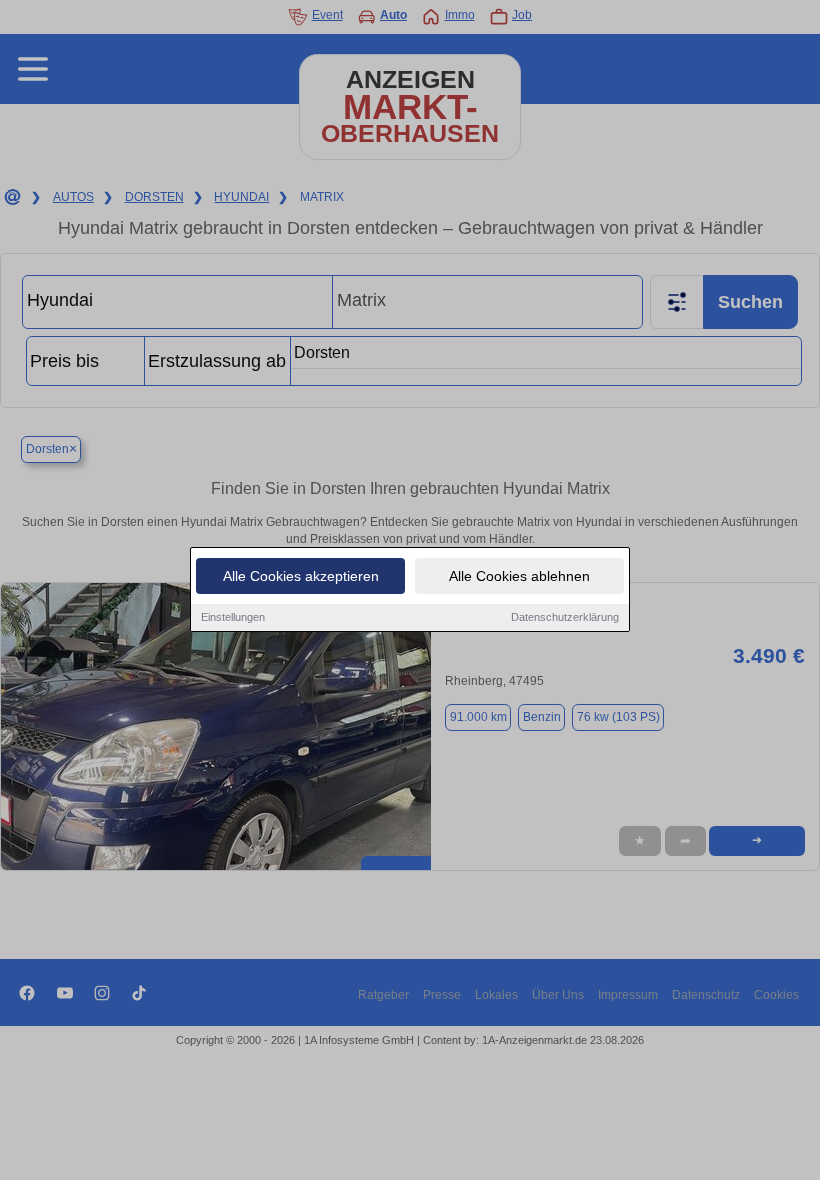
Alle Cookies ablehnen (519, 576)
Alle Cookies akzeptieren (301, 576)
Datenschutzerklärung (565, 617)
